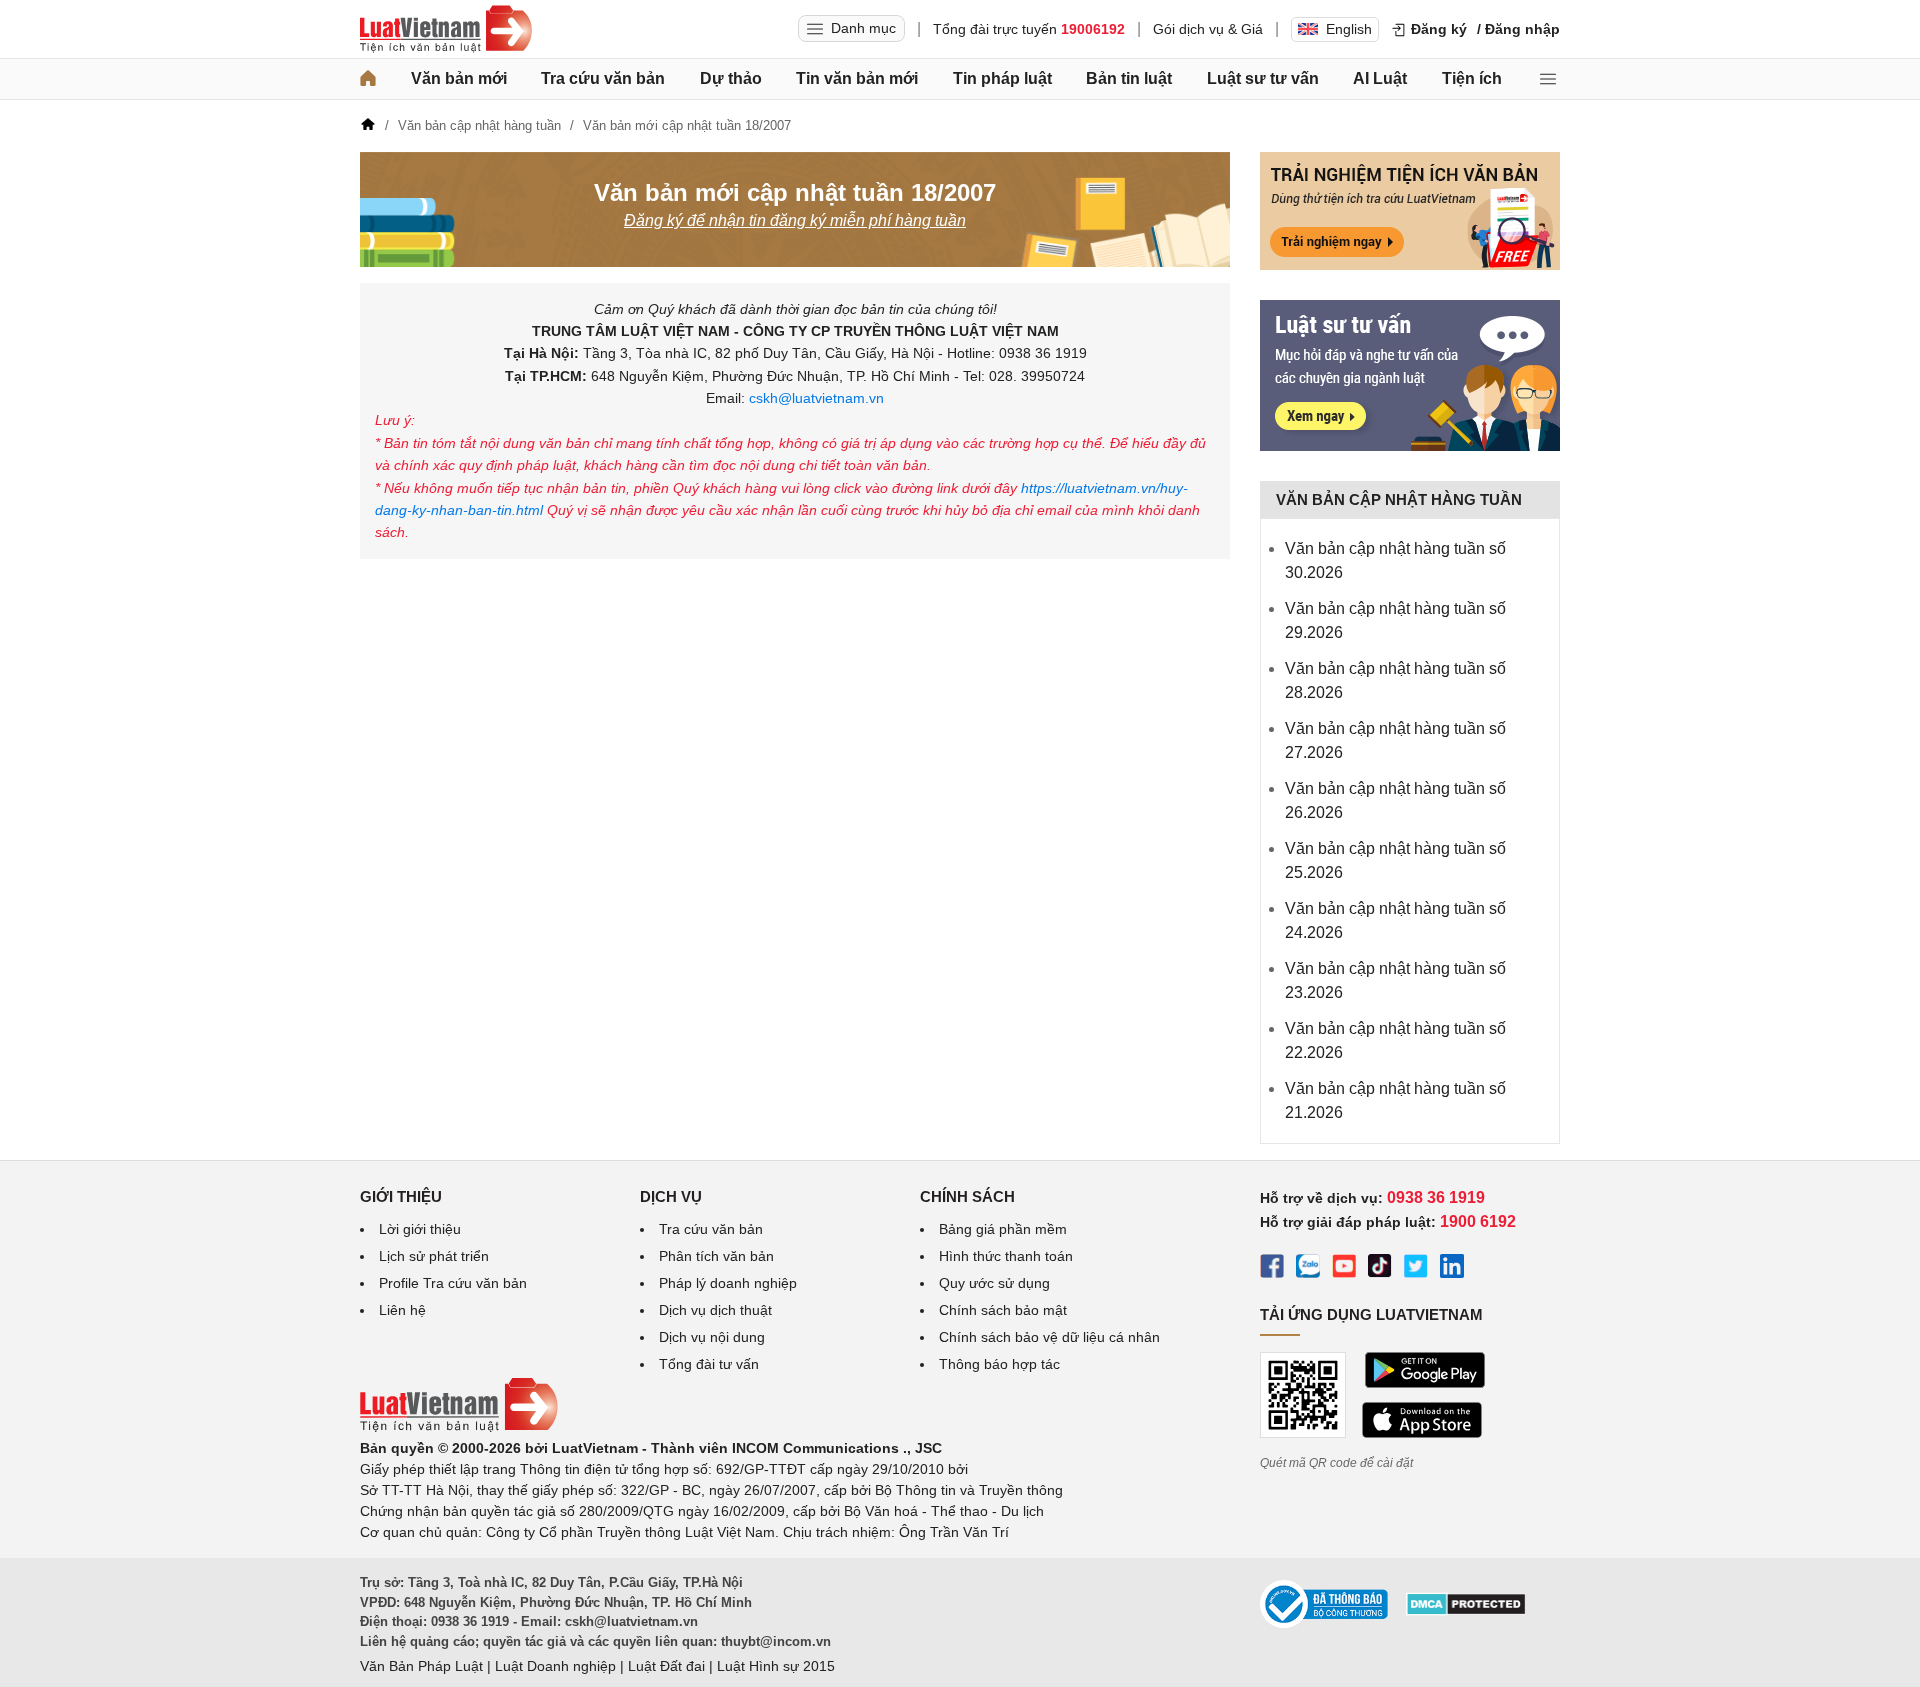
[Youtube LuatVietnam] (1344, 1269)
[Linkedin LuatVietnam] (1452, 1269)
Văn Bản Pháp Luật (421, 1666)
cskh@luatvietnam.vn (816, 398)
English (1349, 29)
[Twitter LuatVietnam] (1416, 1269)
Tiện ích (1472, 78)
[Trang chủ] (368, 79)
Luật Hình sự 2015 (776, 1666)
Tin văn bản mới (857, 78)
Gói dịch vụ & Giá (1208, 29)
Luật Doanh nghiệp (555, 1666)
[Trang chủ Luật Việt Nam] (446, 29)
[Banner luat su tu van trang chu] (1410, 446)
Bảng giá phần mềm (1003, 1229)
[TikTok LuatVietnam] (1380, 1269)
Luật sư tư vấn (1263, 78)
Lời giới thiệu (420, 1229)
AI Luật (1380, 78)
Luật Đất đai (666, 1666)
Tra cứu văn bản (603, 78)
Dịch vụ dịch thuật (715, 1310)
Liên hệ (402, 1310)
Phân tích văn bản (716, 1256)
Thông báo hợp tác (999, 1364)
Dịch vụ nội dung (712, 1337)
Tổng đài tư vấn (709, 1364)
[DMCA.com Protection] (1466, 1611)
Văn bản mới (459, 78)
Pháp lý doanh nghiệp (728, 1283)
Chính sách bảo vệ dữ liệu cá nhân (1049, 1337)
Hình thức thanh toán (1006, 1256)
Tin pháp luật (1002, 78)
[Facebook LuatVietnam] (1272, 1269)
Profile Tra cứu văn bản (453, 1283)
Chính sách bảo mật (1003, 1310)
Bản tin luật (1129, 78)
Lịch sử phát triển (434, 1256)
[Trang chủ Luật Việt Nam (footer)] (459, 1427)
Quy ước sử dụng (994, 1283)
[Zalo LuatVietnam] (1308, 1269)
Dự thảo (731, 78)
